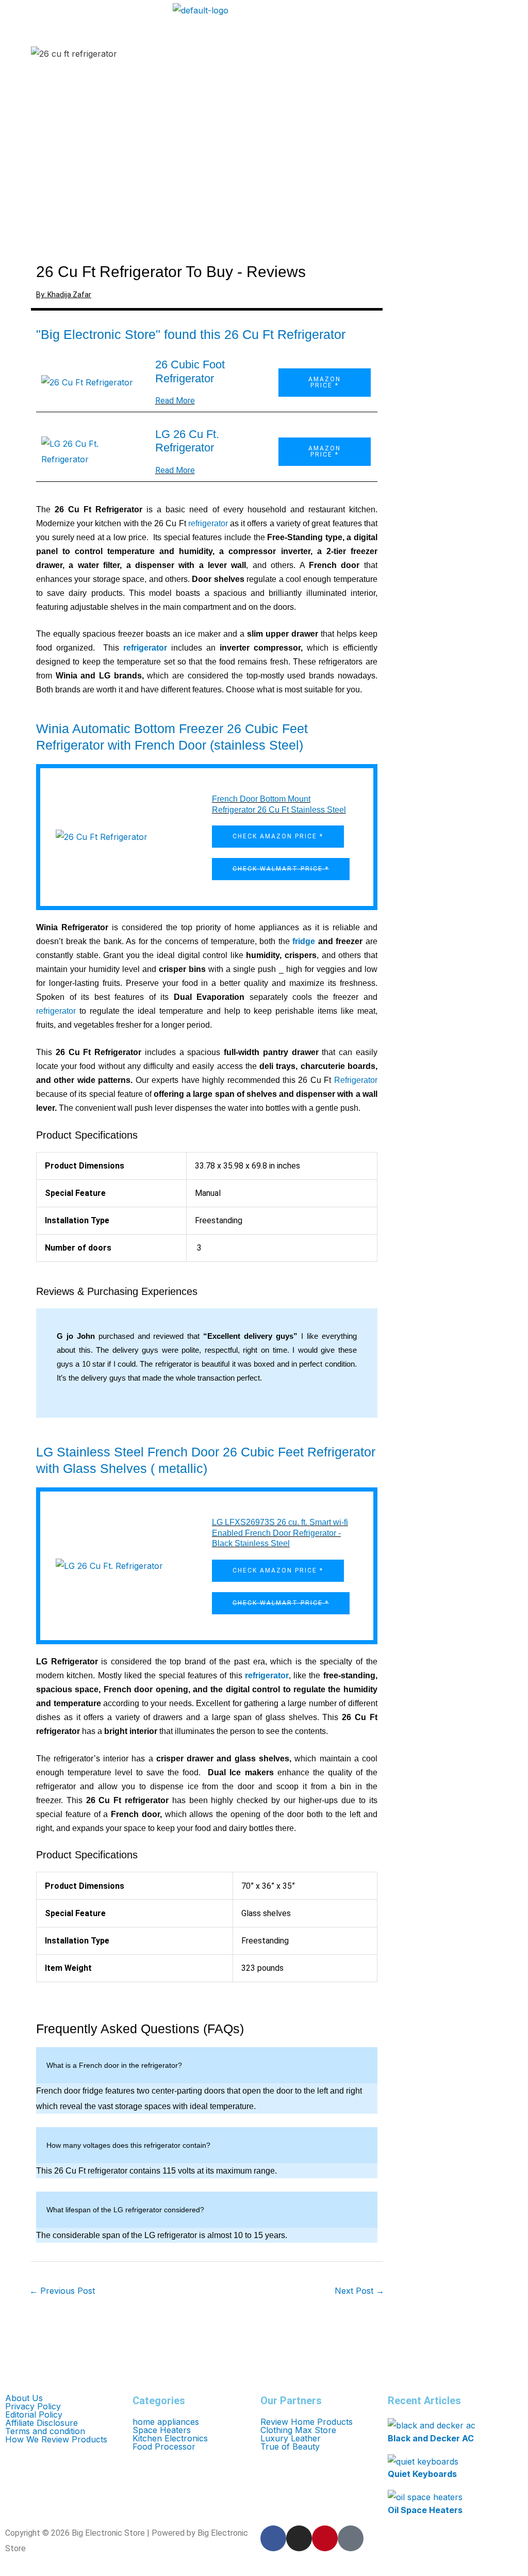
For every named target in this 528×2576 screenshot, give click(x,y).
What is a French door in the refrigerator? (114, 2065)
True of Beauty (290, 2447)
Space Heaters (162, 2430)
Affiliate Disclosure (42, 2423)
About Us (24, 2398)
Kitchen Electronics (170, 2438)
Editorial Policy (34, 2415)
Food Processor (164, 2447)
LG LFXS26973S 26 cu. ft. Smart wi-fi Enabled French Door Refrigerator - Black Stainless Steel (280, 1533)
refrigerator (208, 523)
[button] (85, 6)
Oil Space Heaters (425, 2510)
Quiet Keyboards (422, 2474)
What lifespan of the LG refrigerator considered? (125, 2210)
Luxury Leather (291, 2438)
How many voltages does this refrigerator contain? (128, 2145)
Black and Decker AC (431, 2438)
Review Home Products (307, 2422)
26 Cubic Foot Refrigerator (190, 371)
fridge (304, 941)
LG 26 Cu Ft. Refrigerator (187, 441)
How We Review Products (56, 2439)
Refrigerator (356, 1080)
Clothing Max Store (298, 2430)
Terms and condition (45, 2431)
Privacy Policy (33, 2406)
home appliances (166, 2422)
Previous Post (62, 2291)
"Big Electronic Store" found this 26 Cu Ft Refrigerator (191, 334)
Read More (175, 401)
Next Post (359, 2291)
